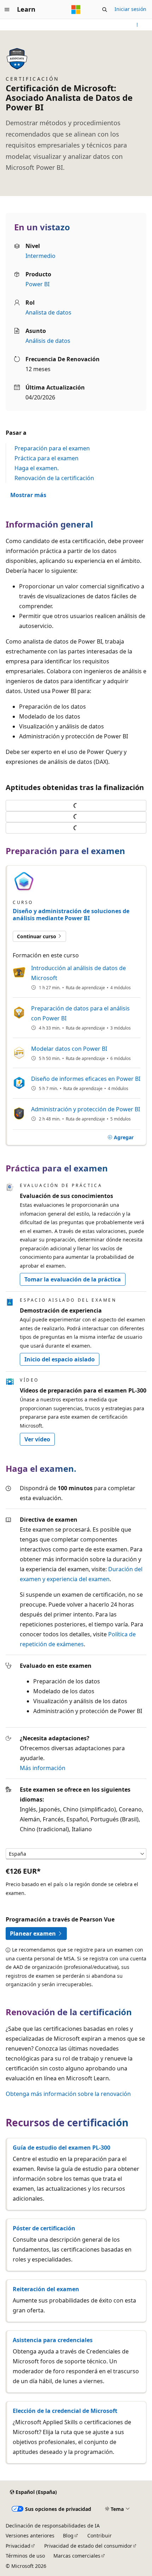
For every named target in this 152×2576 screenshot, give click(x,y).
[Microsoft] (76, 10)
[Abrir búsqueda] (105, 10)
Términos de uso (25, 2556)
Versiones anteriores (30, 2535)
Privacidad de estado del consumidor (88, 2546)
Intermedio (40, 256)
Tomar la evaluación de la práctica (73, 1279)
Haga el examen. (37, 468)
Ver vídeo (37, 1439)
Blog (68, 2535)
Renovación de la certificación (54, 478)
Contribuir (100, 2535)
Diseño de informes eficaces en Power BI (86, 1079)
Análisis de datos (48, 341)
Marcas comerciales (77, 2556)
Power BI (37, 284)
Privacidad (18, 2546)
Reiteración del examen (46, 2289)
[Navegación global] (7, 10)
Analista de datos (48, 312)
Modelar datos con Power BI (69, 1049)
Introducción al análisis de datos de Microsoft (78, 973)
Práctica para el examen (46, 458)
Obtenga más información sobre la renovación (68, 2094)
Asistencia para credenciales (53, 2340)
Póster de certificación (44, 2228)
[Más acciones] (137, 25)
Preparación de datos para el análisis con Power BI (80, 1013)
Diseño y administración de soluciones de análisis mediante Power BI (71, 915)
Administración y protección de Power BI (86, 1109)
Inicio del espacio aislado (60, 1359)
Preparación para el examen (52, 448)
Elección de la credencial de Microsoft (65, 2411)
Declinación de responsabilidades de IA (53, 2526)
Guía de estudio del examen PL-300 (62, 2148)
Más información (43, 1768)
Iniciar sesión (130, 9)
